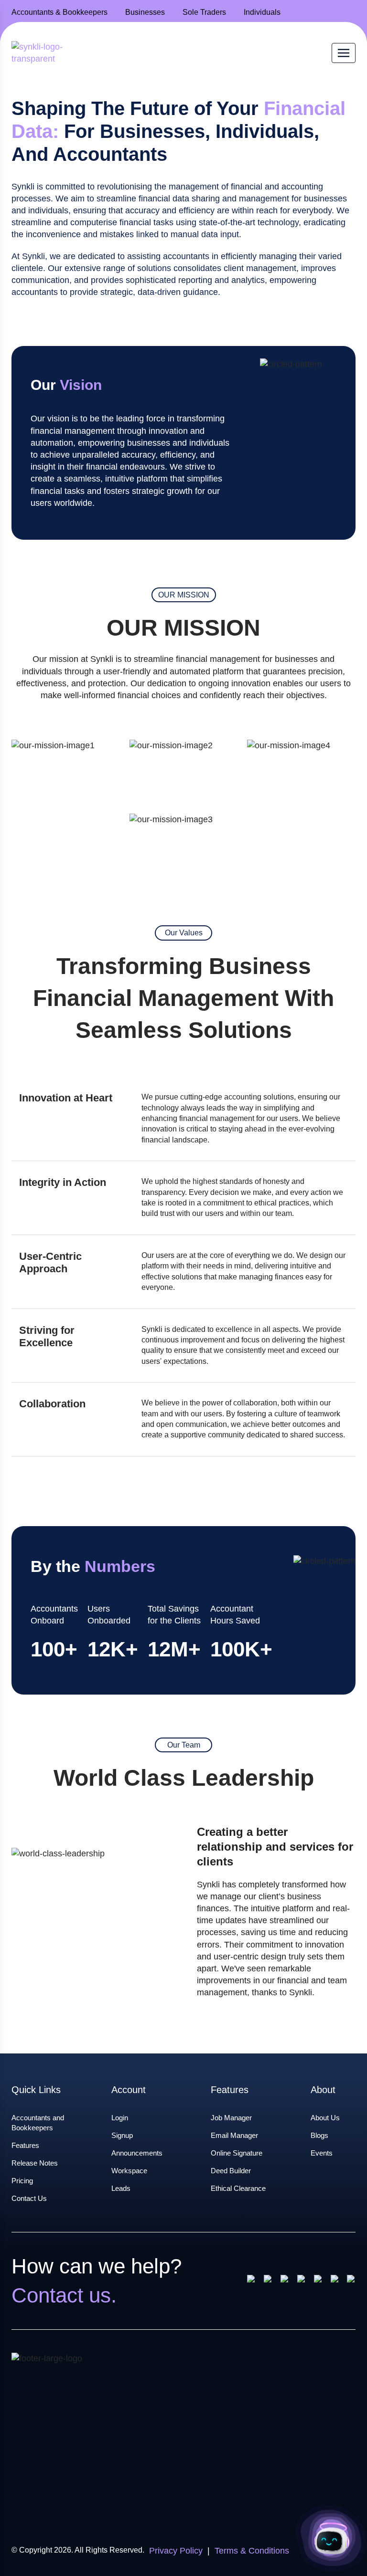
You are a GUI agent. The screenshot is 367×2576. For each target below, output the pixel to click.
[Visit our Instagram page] (268, 2281)
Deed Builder (231, 2171)
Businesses (145, 12)
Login (120, 2118)
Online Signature (237, 2153)
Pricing (22, 2181)
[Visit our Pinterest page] (285, 2281)
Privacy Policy (176, 2551)
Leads (121, 2188)
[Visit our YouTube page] (335, 2281)
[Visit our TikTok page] (351, 2281)
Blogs (319, 2135)
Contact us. (64, 2295)
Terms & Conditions (252, 2551)
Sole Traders (204, 12)
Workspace (129, 2171)
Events (322, 2153)
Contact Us (29, 2198)
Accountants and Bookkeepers (38, 2123)
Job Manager (231, 2118)
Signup (122, 2135)
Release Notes (35, 2163)
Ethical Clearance (238, 2188)
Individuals (262, 12)
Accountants (59, 12)
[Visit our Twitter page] (302, 2281)
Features (25, 2145)
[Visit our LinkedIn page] (318, 2281)
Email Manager (234, 2135)
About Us (325, 2118)
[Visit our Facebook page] (252, 2281)
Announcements (137, 2153)
